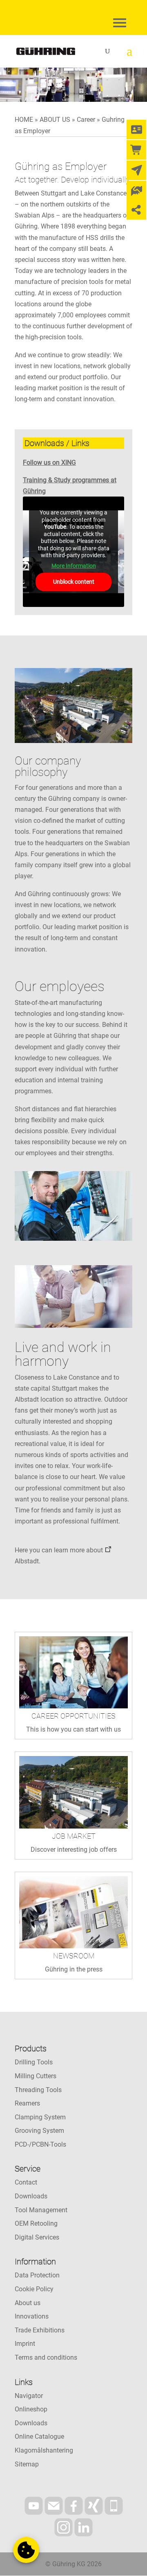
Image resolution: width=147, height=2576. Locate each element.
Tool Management (41, 2210)
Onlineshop (31, 2409)
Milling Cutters (36, 2076)
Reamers (27, 2103)
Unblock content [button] (74, 582)
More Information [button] (74, 566)
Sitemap (27, 2464)
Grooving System (39, 2131)
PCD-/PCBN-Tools (40, 2144)
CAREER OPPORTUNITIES (73, 1716)
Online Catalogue (39, 2436)
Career (86, 120)
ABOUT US (55, 120)
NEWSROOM (74, 1956)
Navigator (29, 2396)
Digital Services (37, 2237)
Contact (26, 2182)
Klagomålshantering (44, 2450)
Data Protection (37, 2275)
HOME (24, 120)
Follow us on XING (49, 463)
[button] (26, 2550)
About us (28, 2303)
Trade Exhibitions (40, 2330)
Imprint (25, 2344)
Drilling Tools (34, 2062)
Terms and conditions (46, 2357)
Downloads (31, 2196)
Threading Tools (38, 2090)
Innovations (32, 2316)
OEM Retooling (36, 2223)
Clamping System (40, 2117)
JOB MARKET (74, 1836)
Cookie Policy (34, 2289)
